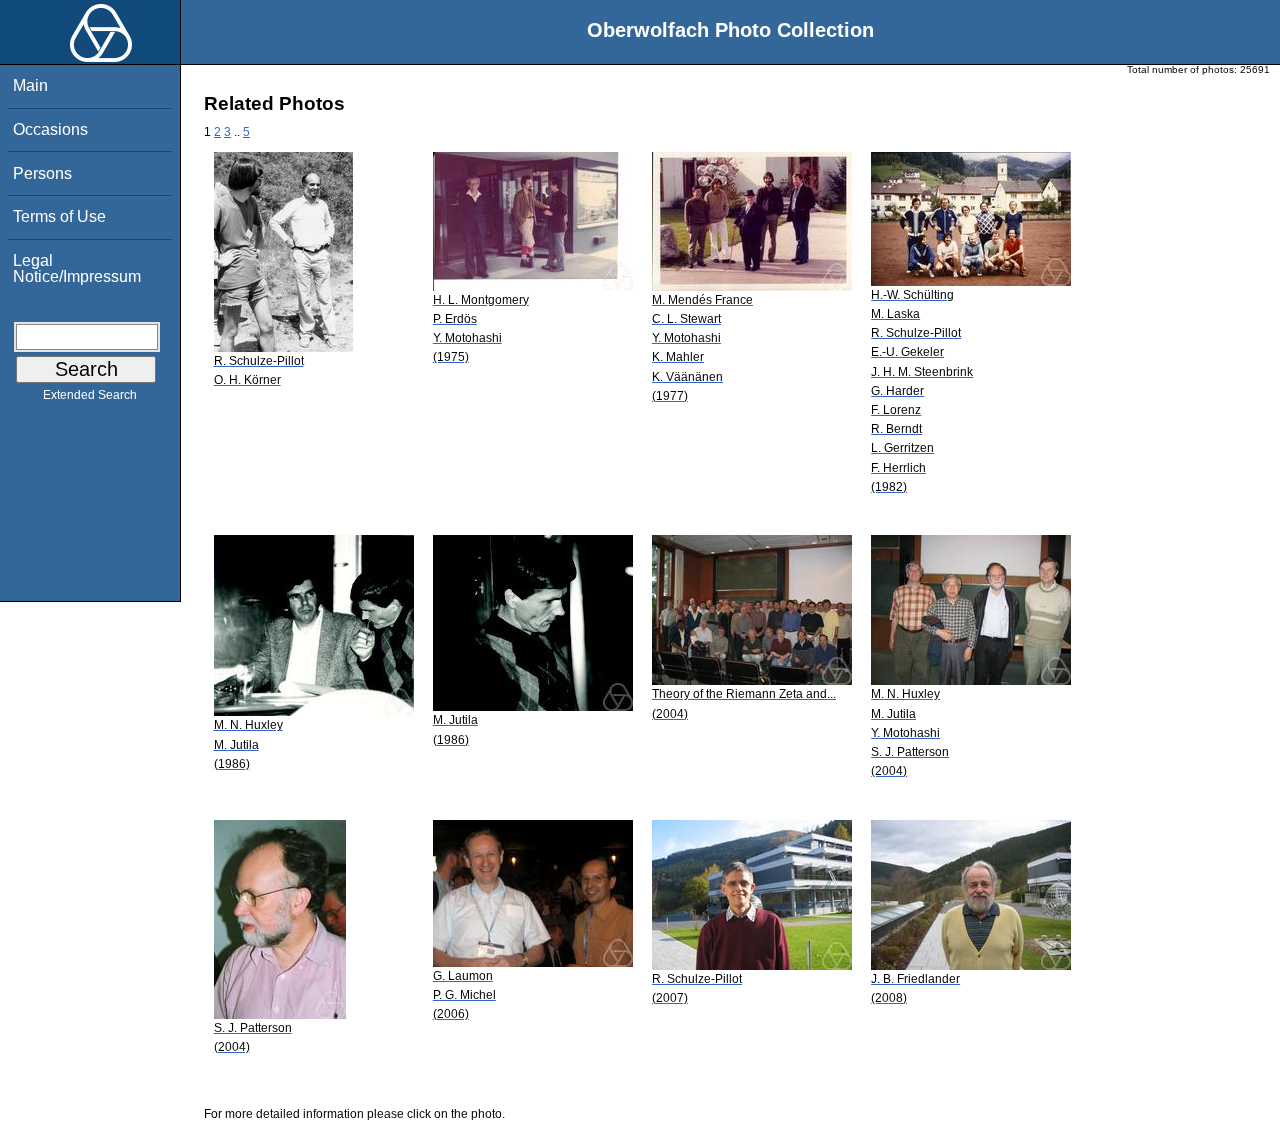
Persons (42, 173)
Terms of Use (59, 216)
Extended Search (90, 395)
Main (30, 85)
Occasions (50, 129)
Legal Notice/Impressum (77, 268)
